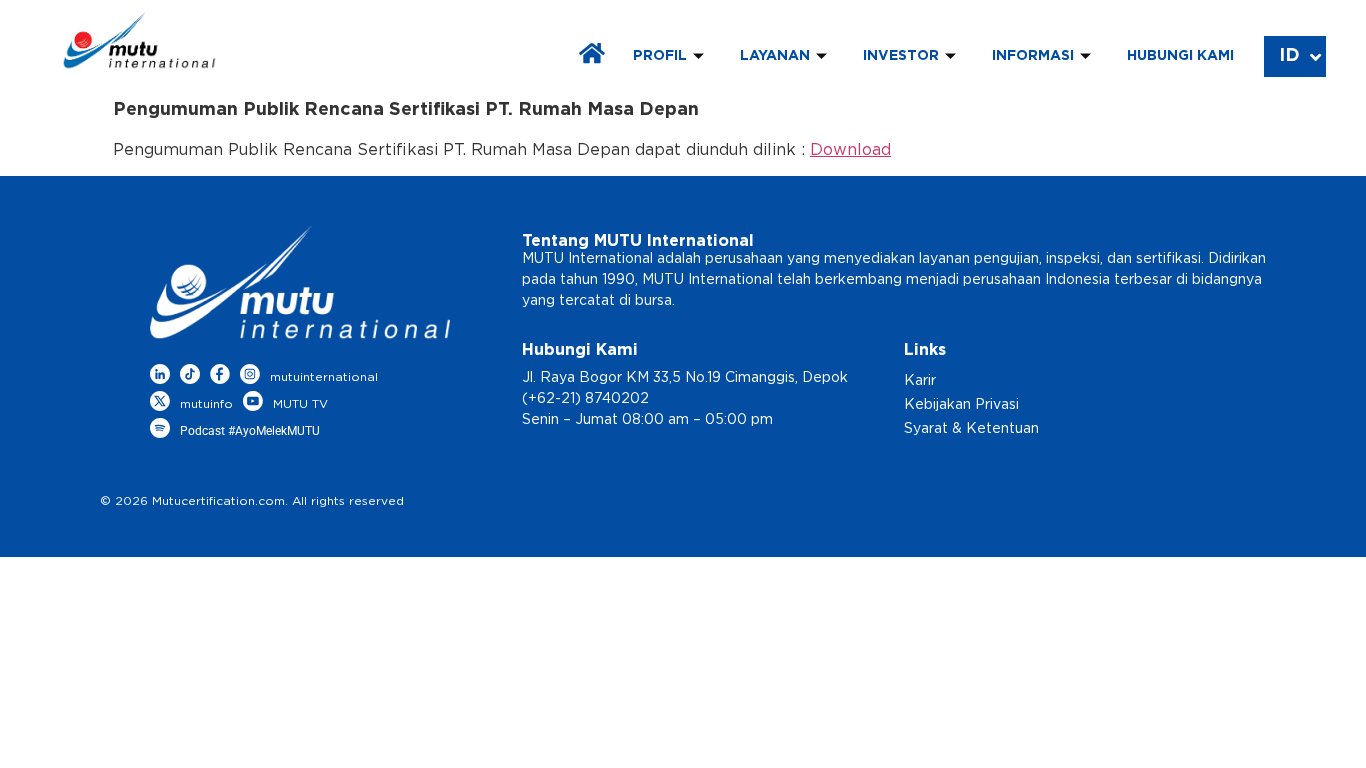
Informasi (1033, 56)
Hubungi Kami (1180, 56)
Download (850, 150)
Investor (901, 56)
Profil (660, 56)
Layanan (775, 56)
